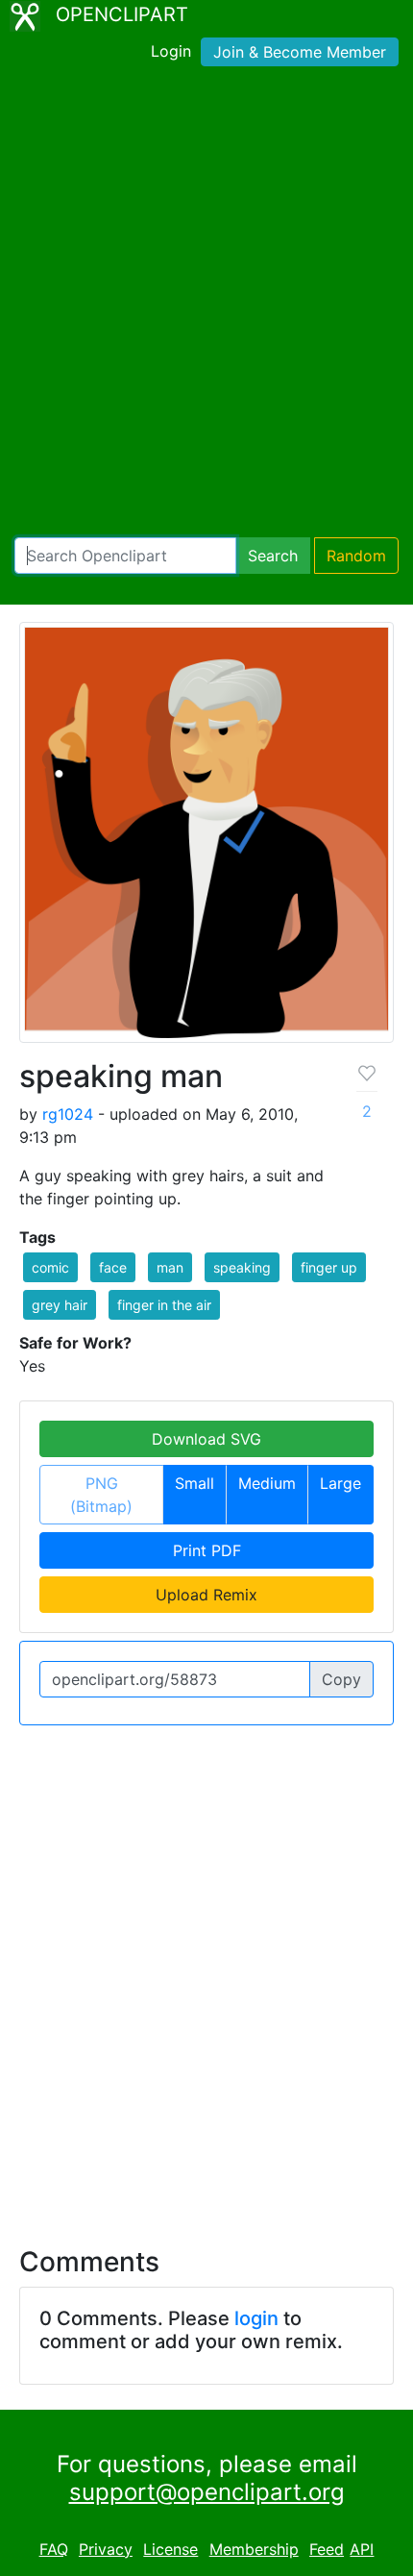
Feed (327, 2549)
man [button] (170, 1267)
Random (356, 556)
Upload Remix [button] (206, 1595)
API (362, 2549)
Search (273, 556)
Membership (254, 2549)
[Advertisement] (206, 306)
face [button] (113, 1267)
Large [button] (340, 1483)
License (170, 2549)
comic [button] (50, 1267)
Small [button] (194, 1483)
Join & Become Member (300, 52)
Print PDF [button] (207, 1550)
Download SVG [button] (206, 1439)
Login (171, 51)
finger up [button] (329, 1267)
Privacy (106, 2549)
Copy (341, 1679)
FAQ (54, 2549)
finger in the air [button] (164, 1305)
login (256, 2318)
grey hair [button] (60, 1305)
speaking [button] (242, 1267)
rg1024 (68, 1114)
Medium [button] (267, 1483)
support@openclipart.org (207, 2492)
